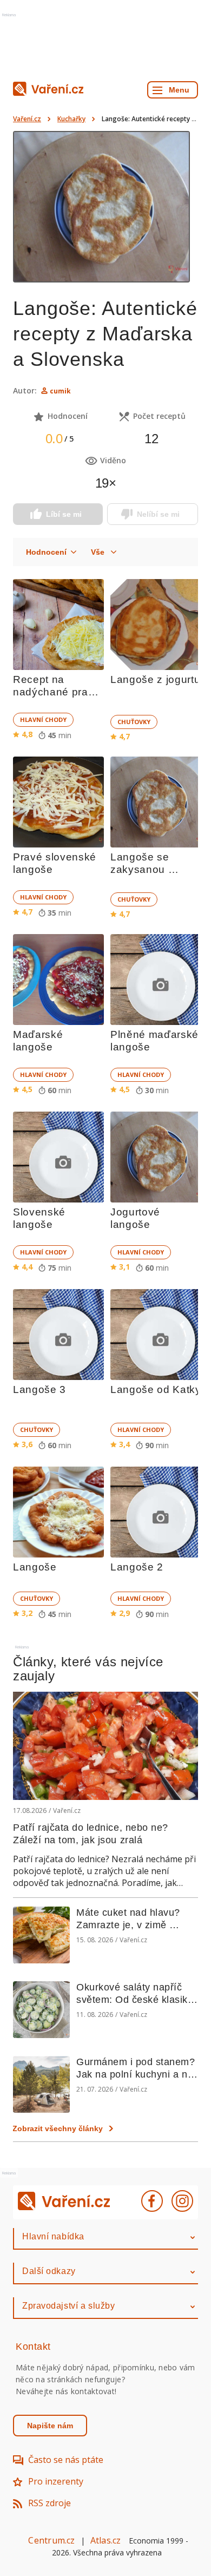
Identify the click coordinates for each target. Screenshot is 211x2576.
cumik (60, 391)
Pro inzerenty (56, 2481)
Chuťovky (134, 722)
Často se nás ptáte (66, 2460)
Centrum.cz (51, 2540)
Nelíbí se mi (158, 514)
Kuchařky (71, 119)
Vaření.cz (27, 119)
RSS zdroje (50, 2503)
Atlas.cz (106, 2540)
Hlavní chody (43, 719)
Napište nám (50, 2426)
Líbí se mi (64, 514)
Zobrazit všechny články (58, 2128)
